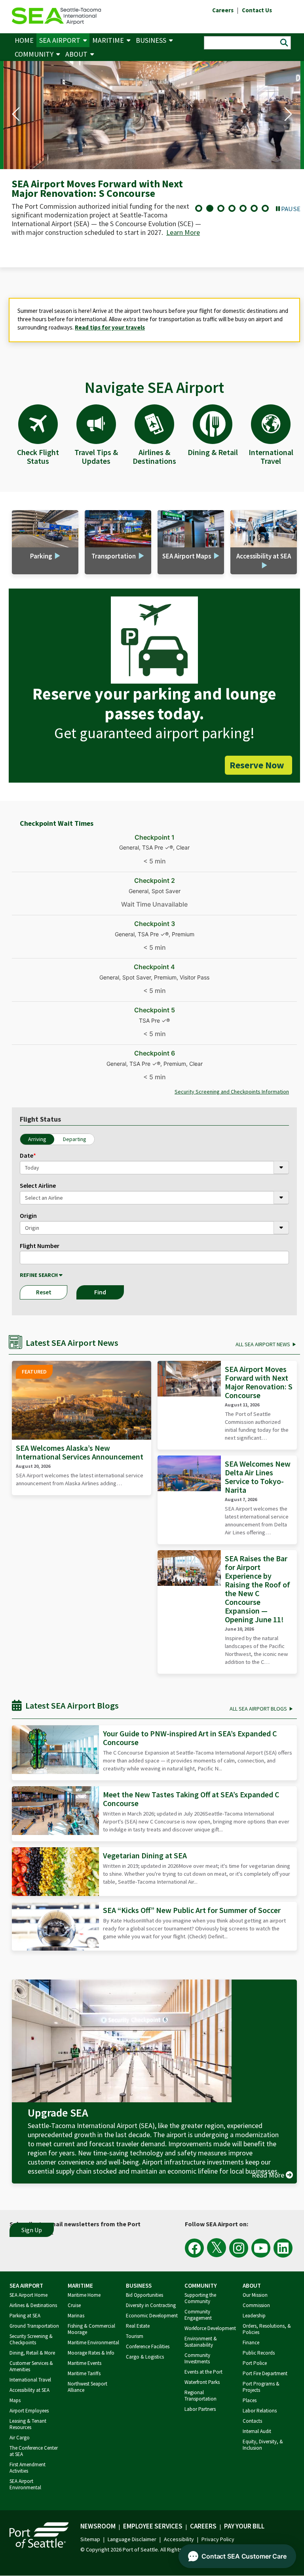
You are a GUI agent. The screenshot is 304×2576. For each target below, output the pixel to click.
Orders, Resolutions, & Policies (267, 2329)
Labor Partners (200, 2409)
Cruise (74, 2305)
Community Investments (197, 2358)
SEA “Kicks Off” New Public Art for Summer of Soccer (192, 1910)
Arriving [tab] (37, 1139)
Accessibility (179, 2539)
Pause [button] (291, 209)
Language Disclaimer (132, 2539)
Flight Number (40, 1246)
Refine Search (39, 1275)
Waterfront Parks (202, 2382)
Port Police (255, 2363)
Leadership (254, 2316)
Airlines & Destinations (33, 2305)
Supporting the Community (200, 2298)
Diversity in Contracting (151, 2305)
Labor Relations (260, 2411)
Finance (251, 2343)
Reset (44, 1292)
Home (24, 40)
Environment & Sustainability (201, 2342)
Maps (15, 2400)
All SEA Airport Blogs (258, 1709)
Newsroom (98, 2526)
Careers (203, 2526)
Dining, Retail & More (32, 2353)
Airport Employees (29, 2411)
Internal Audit (257, 2431)
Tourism (135, 2336)
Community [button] (34, 54)
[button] (16, 114)
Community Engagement (198, 2315)
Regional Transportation (200, 2396)
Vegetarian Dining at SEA (145, 1855)
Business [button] (151, 40)
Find (100, 1292)
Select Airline (38, 1185)
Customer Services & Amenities (31, 2366)
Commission (256, 2305)
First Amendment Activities (28, 2468)
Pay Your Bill (244, 2526)
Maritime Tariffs (84, 2373)
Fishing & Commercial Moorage (91, 2329)
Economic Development (152, 2316)
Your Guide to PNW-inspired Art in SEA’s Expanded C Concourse (190, 1738)
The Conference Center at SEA (34, 2451)
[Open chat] (237, 2556)
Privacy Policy (218, 2539)
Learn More (152, 250)
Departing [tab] (75, 1139)
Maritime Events (85, 2363)
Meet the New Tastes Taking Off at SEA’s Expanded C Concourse (191, 1799)
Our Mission (255, 2295)
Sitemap (90, 2539)
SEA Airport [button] (60, 40)
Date (28, 1155)
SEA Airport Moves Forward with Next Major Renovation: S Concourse (259, 1382)
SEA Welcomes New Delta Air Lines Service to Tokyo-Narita (258, 1477)
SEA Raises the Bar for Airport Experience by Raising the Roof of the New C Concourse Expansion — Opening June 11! (257, 1589)
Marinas (76, 2316)
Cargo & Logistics (145, 2357)
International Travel (30, 2380)
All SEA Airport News (263, 1344)
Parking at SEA (25, 2316)
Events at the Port (203, 2372)
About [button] (76, 54)
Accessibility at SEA (29, 2390)
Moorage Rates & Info (91, 2353)
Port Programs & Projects (261, 2387)
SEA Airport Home (28, 2295)
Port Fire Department (265, 2373)
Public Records (259, 2353)
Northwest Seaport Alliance (87, 2387)
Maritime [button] (108, 40)
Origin (28, 1216)
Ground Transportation (34, 2326)
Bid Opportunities (144, 2295)
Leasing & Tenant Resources (28, 2424)
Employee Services (153, 2526)
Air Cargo (20, 2438)
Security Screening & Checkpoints (31, 2339)
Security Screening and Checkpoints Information (232, 1092)
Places (250, 2400)
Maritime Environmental (93, 2343)
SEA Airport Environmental (25, 2484)
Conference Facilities (148, 2346)
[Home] (56, 15)
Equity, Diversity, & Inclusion (263, 2445)
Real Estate (138, 2326)
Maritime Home (84, 2295)
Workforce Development (210, 2328)
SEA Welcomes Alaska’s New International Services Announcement (80, 1452)
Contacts (252, 2421)
